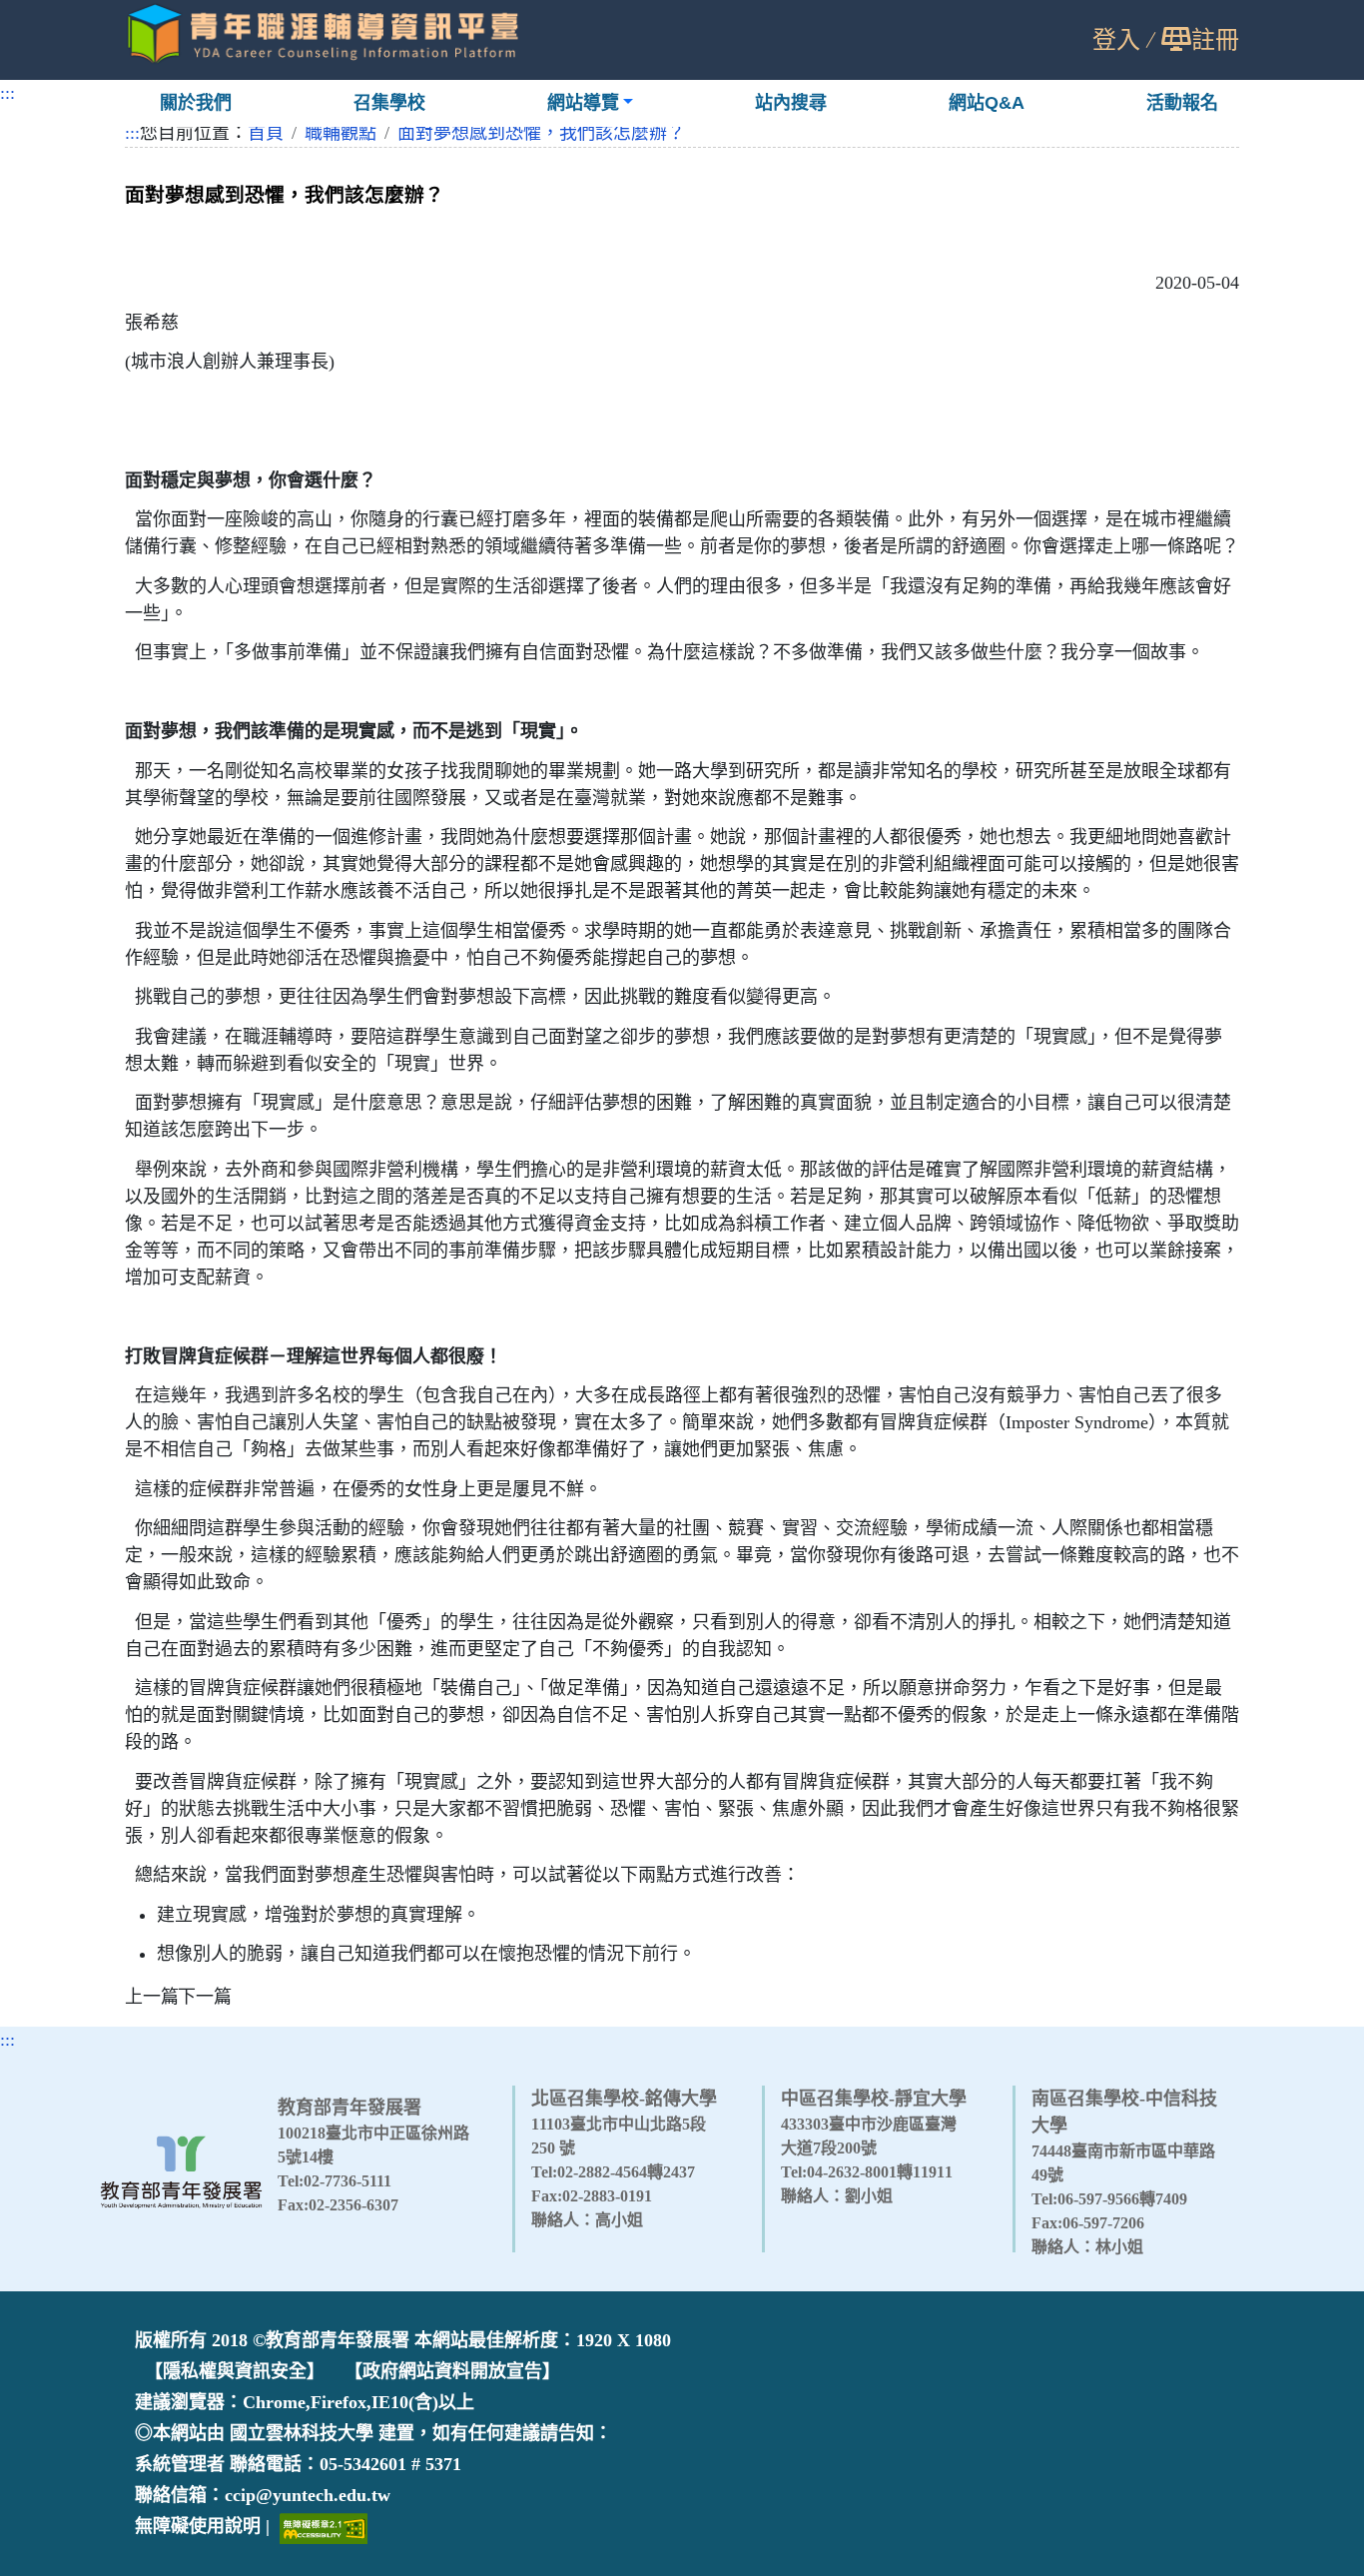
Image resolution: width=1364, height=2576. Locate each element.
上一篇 (152, 1997)
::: (7, 93)
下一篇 (205, 1997)
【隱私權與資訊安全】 (235, 2371)
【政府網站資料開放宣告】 (452, 2371)
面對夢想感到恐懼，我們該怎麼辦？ (541, 133)
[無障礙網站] (324, 2527)
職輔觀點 (341, 133)
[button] (591, 103)
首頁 (266, 133)
